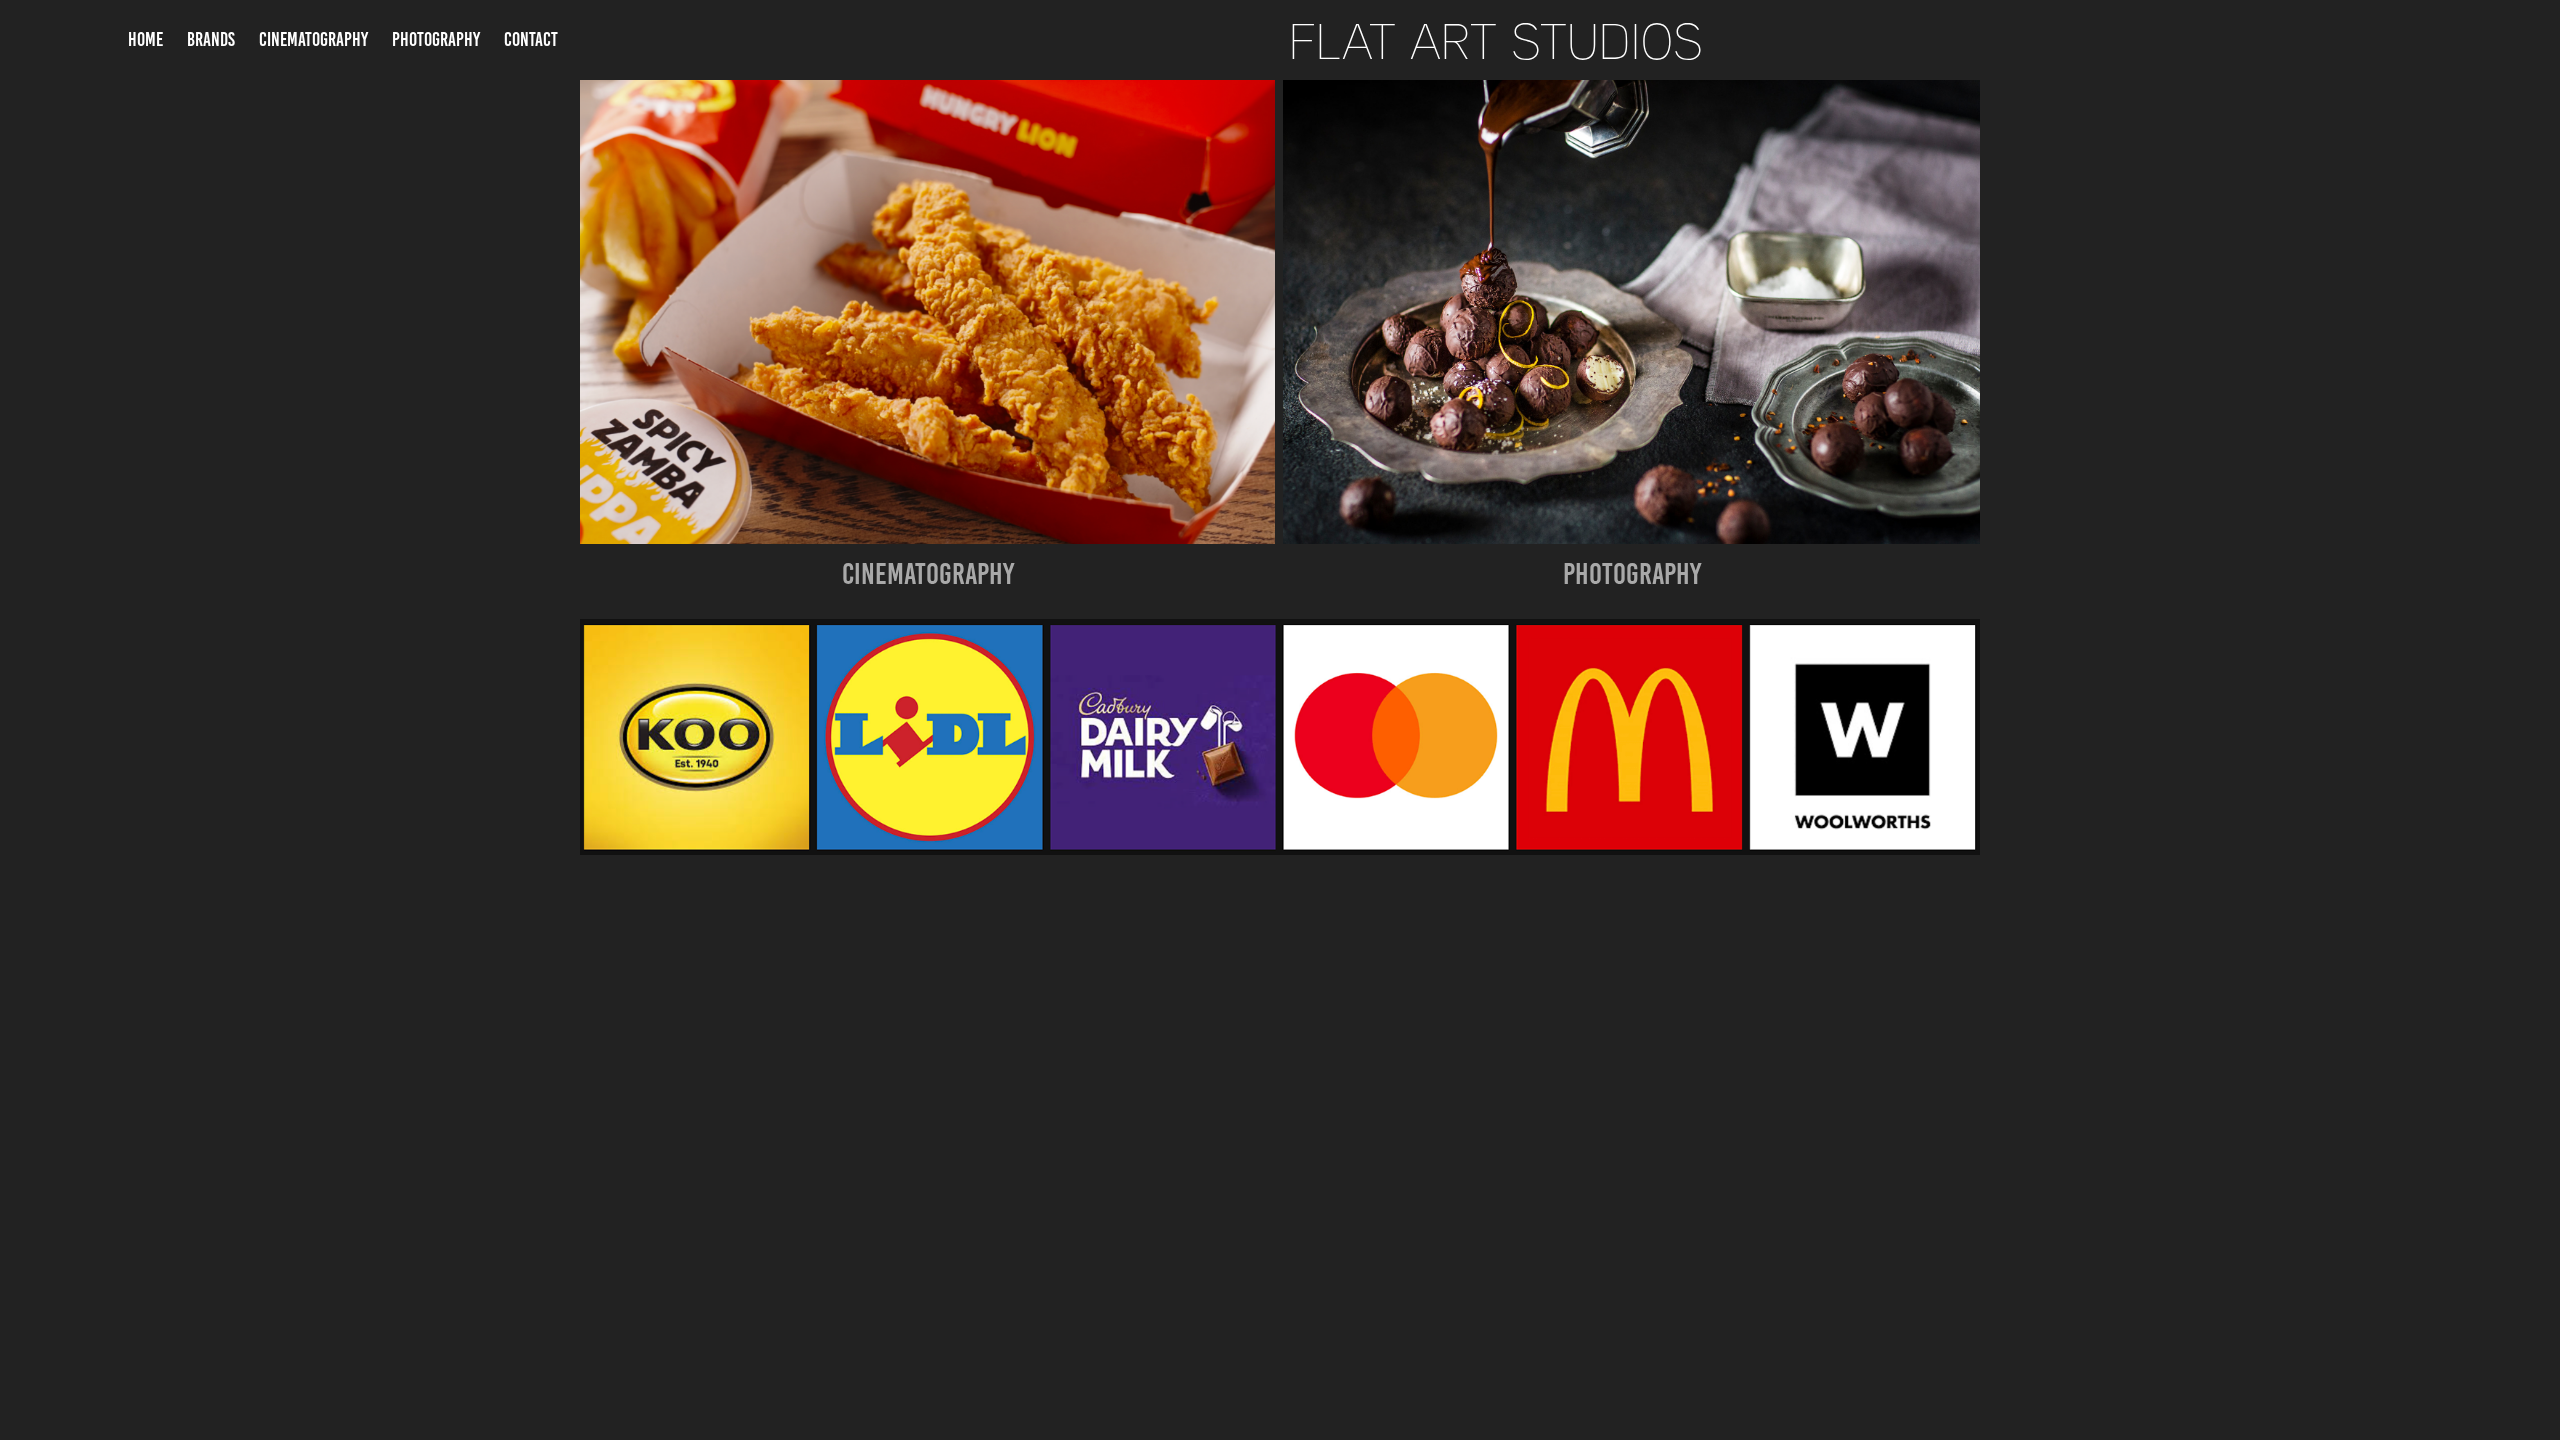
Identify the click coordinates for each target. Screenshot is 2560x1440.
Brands (211, 39)
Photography (436, 39)
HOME (145, 39)
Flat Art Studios (1496, 40)
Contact (531, 39)
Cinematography (313, 39)
